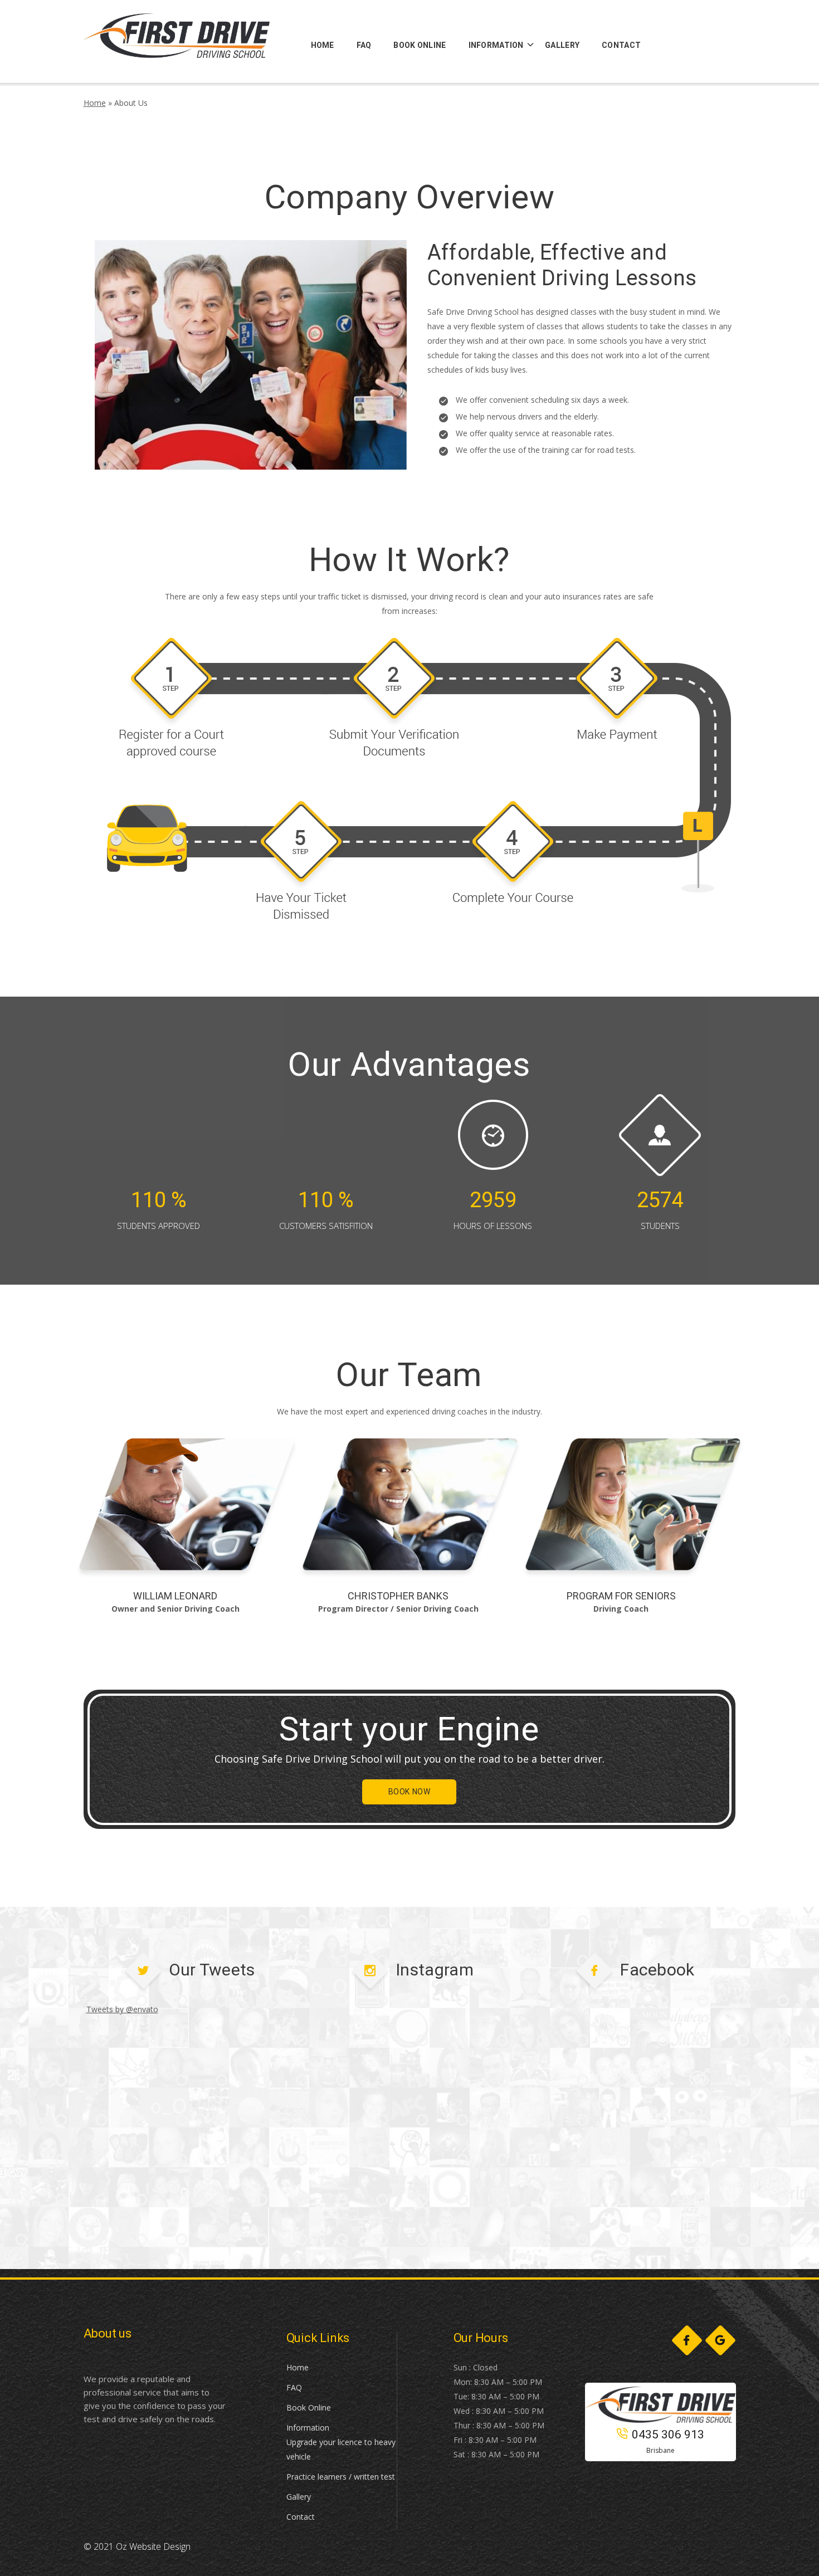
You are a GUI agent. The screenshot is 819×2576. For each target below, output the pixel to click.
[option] (187, 1527)
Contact (301, 2517)
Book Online (309, 2407)
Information (308, 2428)
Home (95, 103)
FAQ (294, 2387)
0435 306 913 (668, 2434)
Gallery (299, 2497)
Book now (409, 1792)
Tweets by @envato (122, 2009)
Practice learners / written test (341, 2477)
